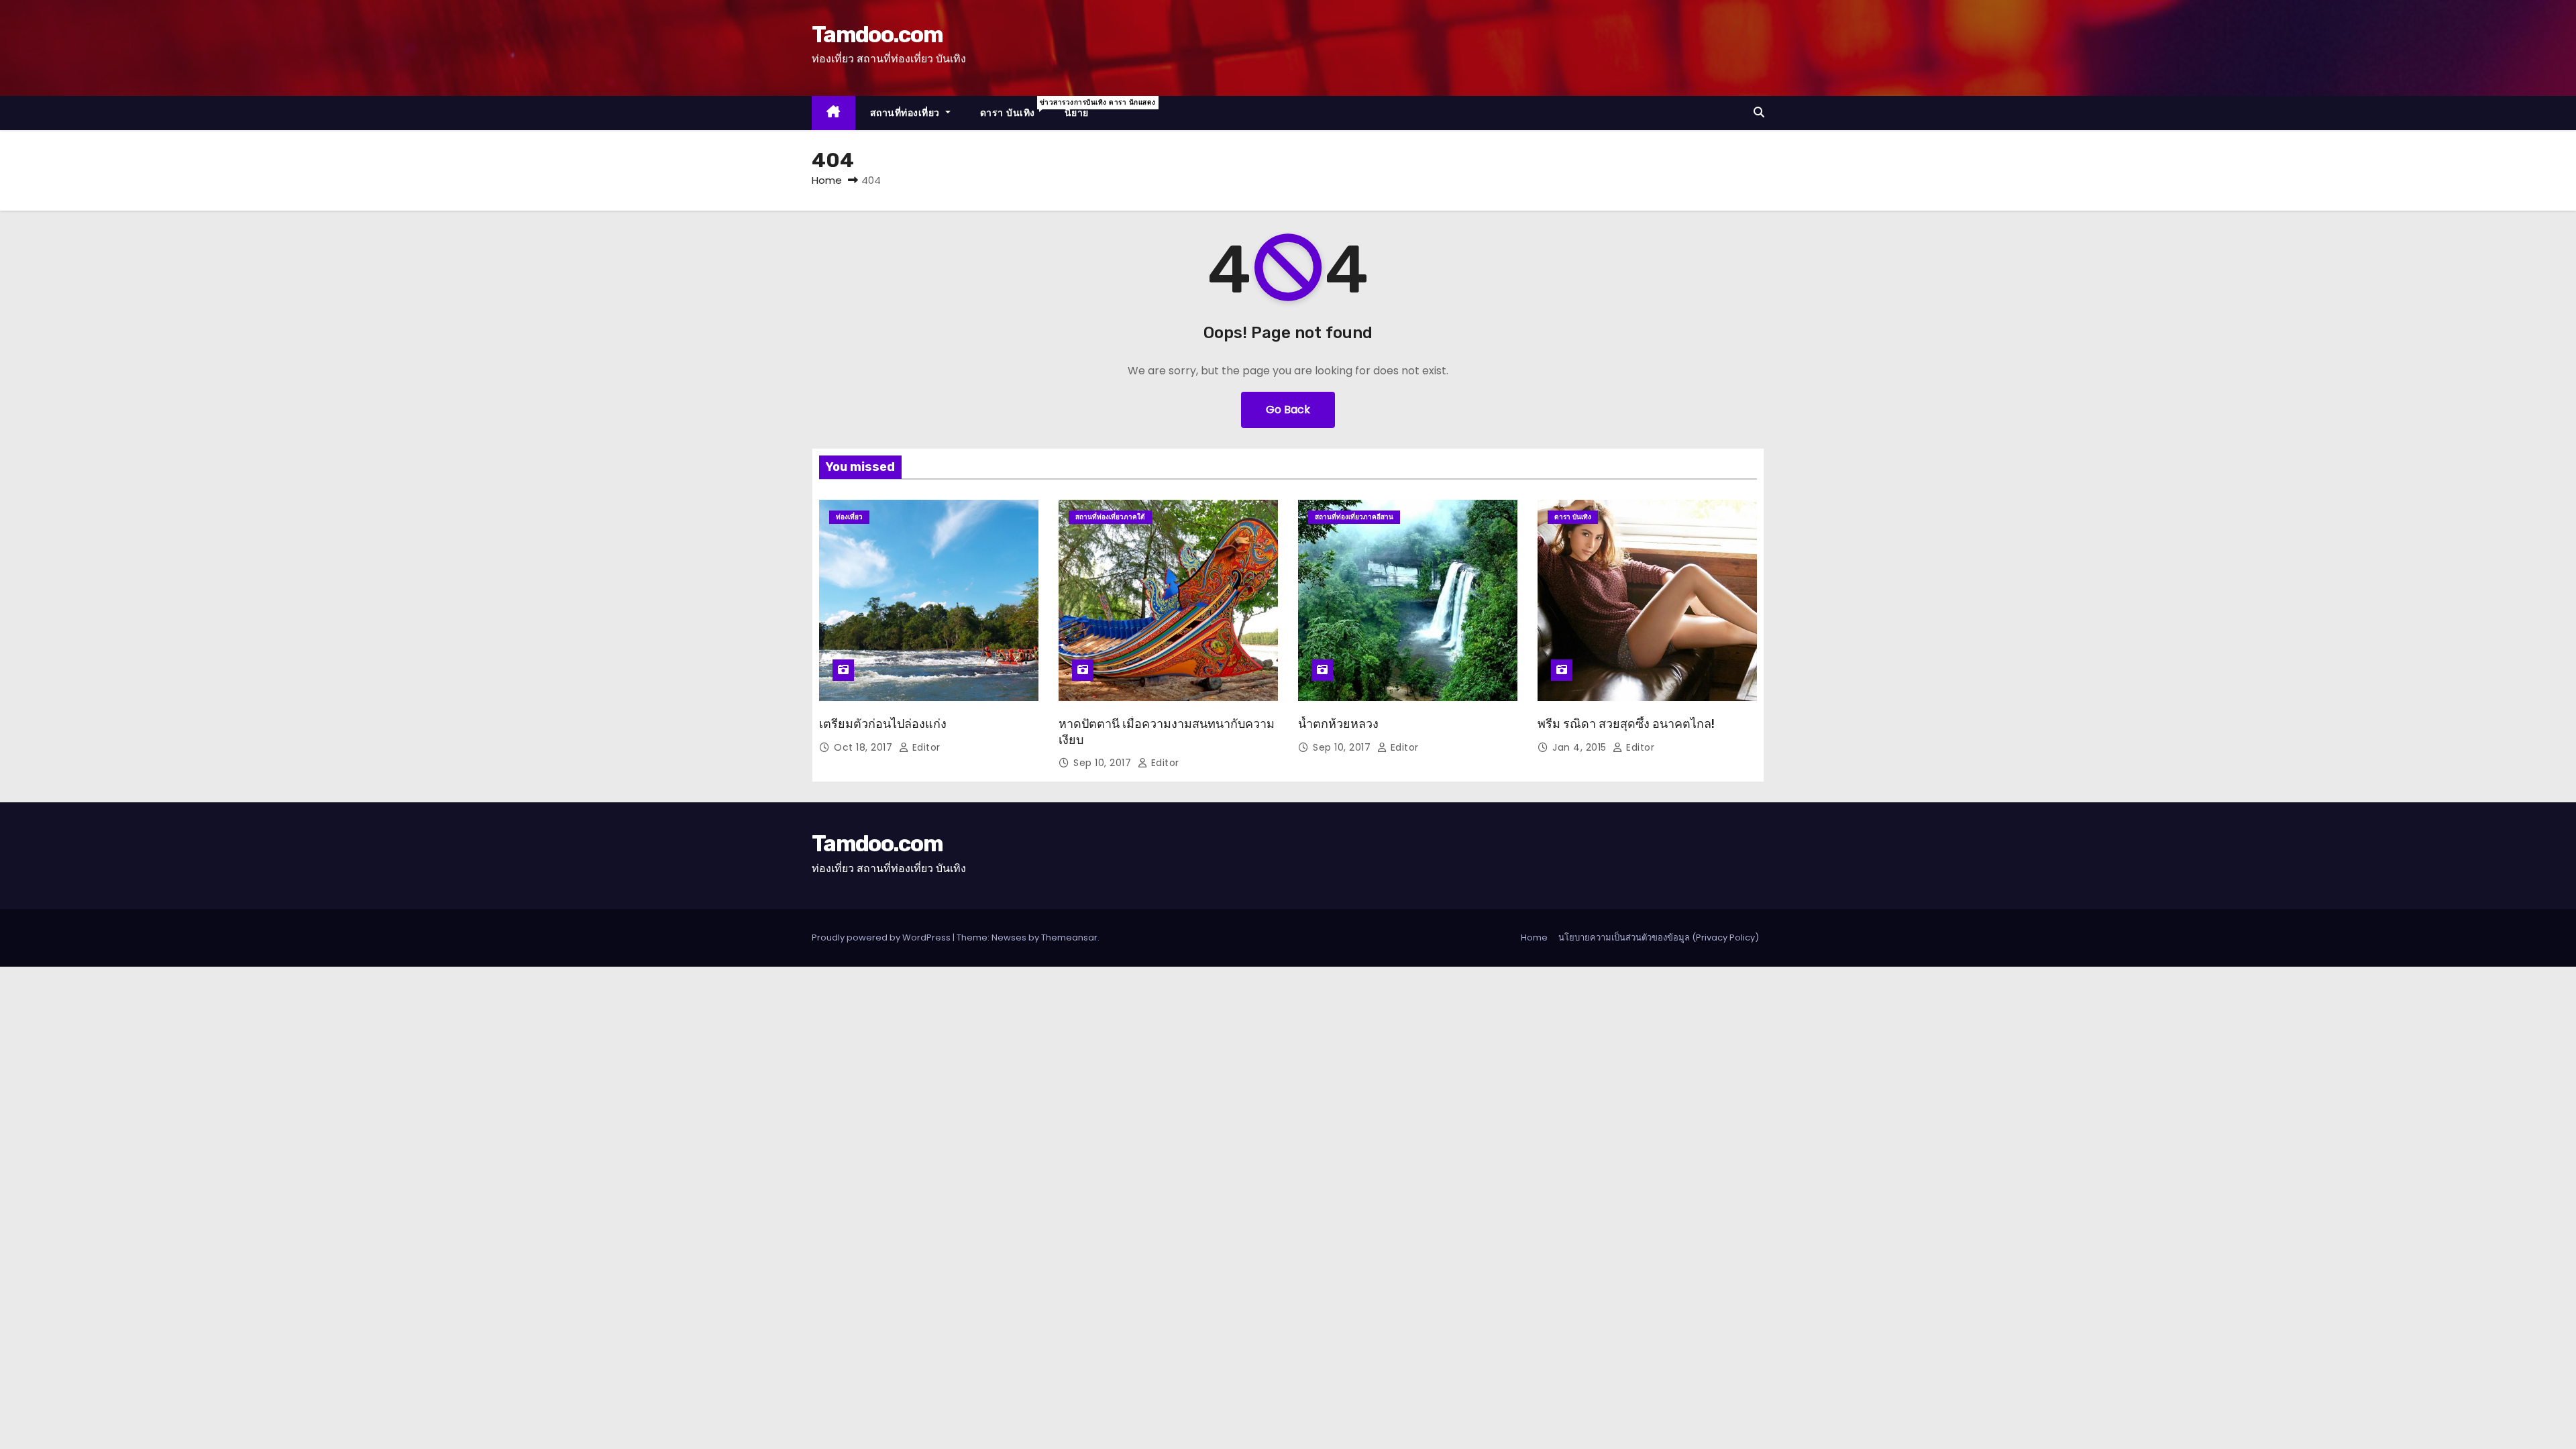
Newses (1009, 937)
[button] (1759, 112)
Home (827, 180)
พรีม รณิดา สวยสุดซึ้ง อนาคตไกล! (1626, 724)
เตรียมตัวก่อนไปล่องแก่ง (883, 724)
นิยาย (1077, 113)
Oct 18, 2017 (865, 747)
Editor (925, 747)
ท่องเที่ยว (849, 517)
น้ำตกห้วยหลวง (1338, 724)
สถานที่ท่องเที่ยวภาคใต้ (1110, 517)
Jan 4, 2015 (1581, 747)
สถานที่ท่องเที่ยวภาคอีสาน (1354, 517)
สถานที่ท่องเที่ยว (907, 113)
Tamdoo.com (877, 35)
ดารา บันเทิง (1015, 108)
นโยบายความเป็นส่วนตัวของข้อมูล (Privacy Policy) (1659, 937)
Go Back (1288, 410)
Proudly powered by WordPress (882, 937)
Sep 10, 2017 (1104, 763)
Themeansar (1069, 937)
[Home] (834, 113)
